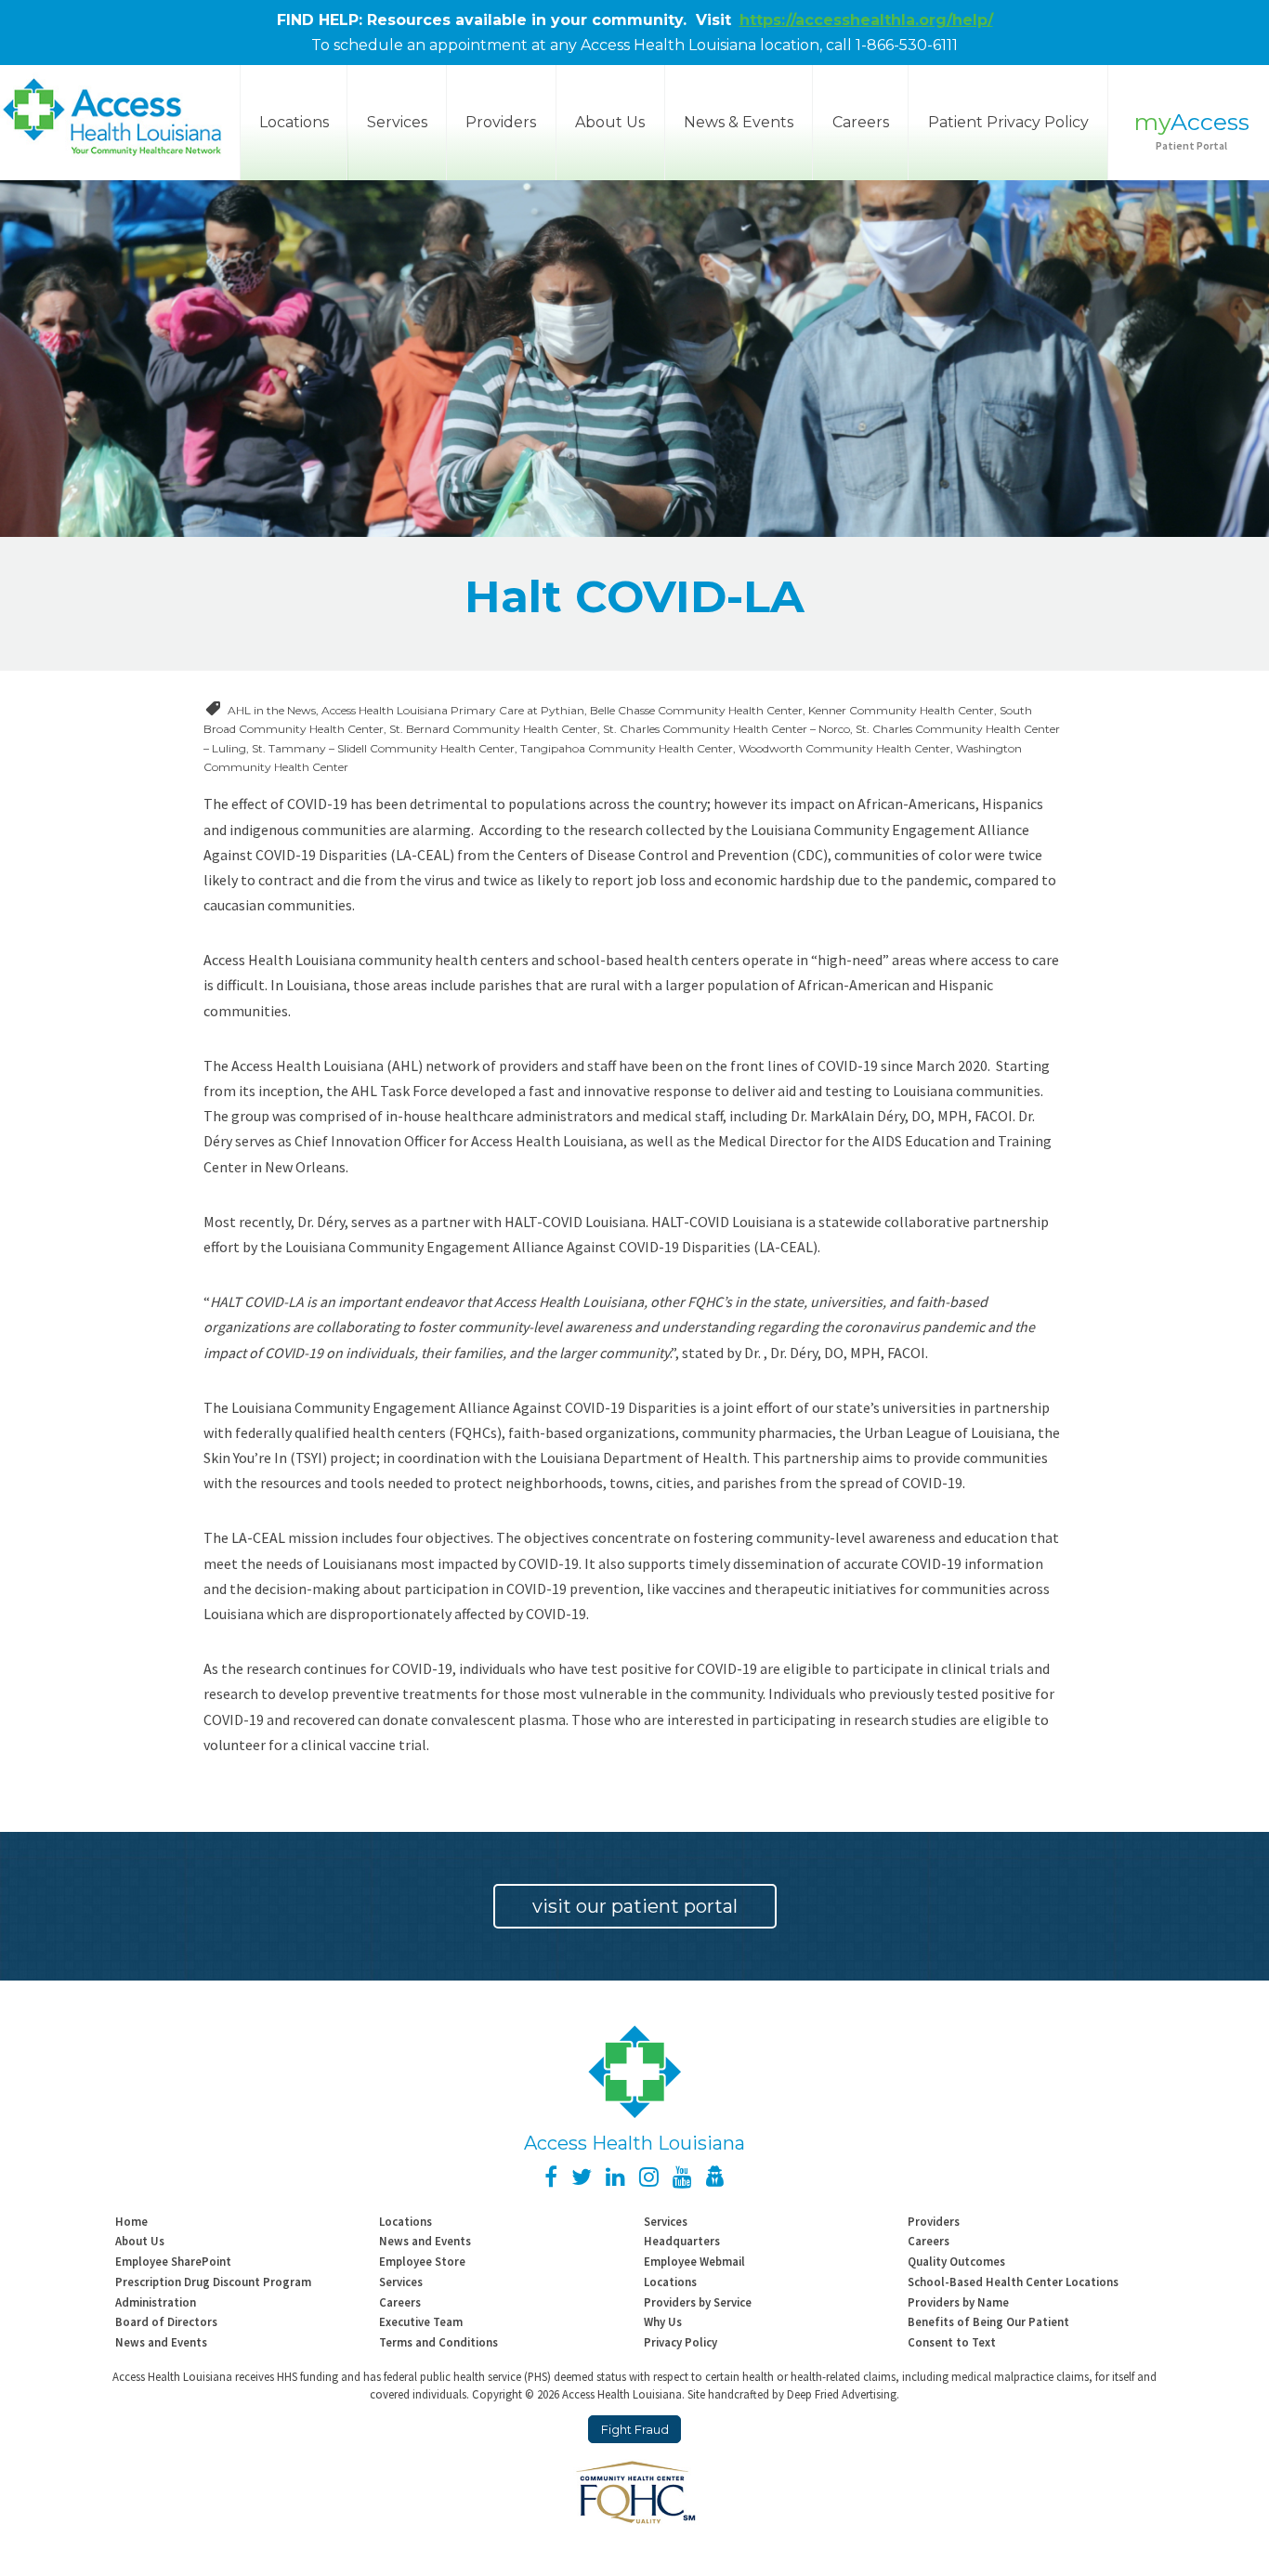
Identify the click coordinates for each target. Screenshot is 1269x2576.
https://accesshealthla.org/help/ (866, 20)
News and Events (425, 2241)
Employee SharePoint (173, 2261)
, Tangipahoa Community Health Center (624, 748)
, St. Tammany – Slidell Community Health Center (380, 748)
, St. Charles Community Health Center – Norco (724, 729)
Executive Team (421, 2321)
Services (397, 122)
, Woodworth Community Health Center (842, 748)
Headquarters (682, 2241)
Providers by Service (698, 2302)
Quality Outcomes (956, 2261)
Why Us (663, 2321)
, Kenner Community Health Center (898, 710)
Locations (406, 2221)
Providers (501, 122)
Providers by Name (958, 2302)
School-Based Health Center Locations (1013, 2282)
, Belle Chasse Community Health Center (693, 710)
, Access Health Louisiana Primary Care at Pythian (450, 710)
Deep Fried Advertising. (843, 2394)
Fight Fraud (635, 2430)
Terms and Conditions (438, 2342)
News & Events (739, 122)
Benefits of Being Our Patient (988, 2321)
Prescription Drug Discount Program (213, 2282)
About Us (610, 122)
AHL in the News (272, 710)
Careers (861, 122)
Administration (156, 2302)
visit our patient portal (635, 1906)
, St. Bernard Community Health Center (491, 729)
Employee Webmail (694, 2261)
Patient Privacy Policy (1008, 122)
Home (131, 2221)
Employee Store (422, 2261)
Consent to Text (952, 2342)
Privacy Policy (680, 2342)
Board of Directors (166, 2321)
